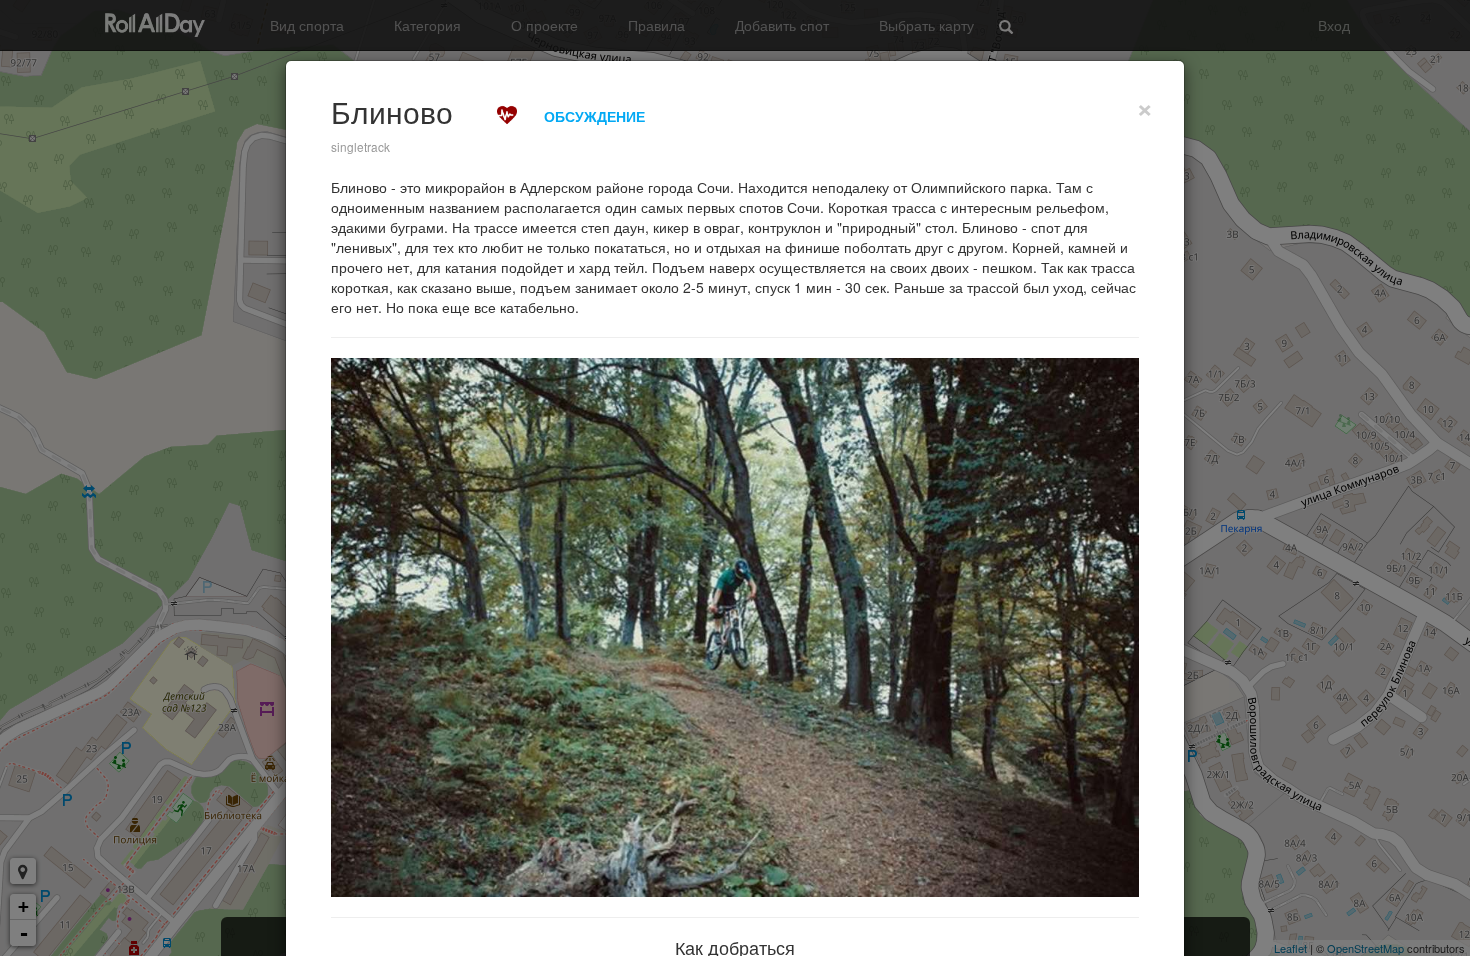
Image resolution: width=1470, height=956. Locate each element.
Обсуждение (594, 116)
